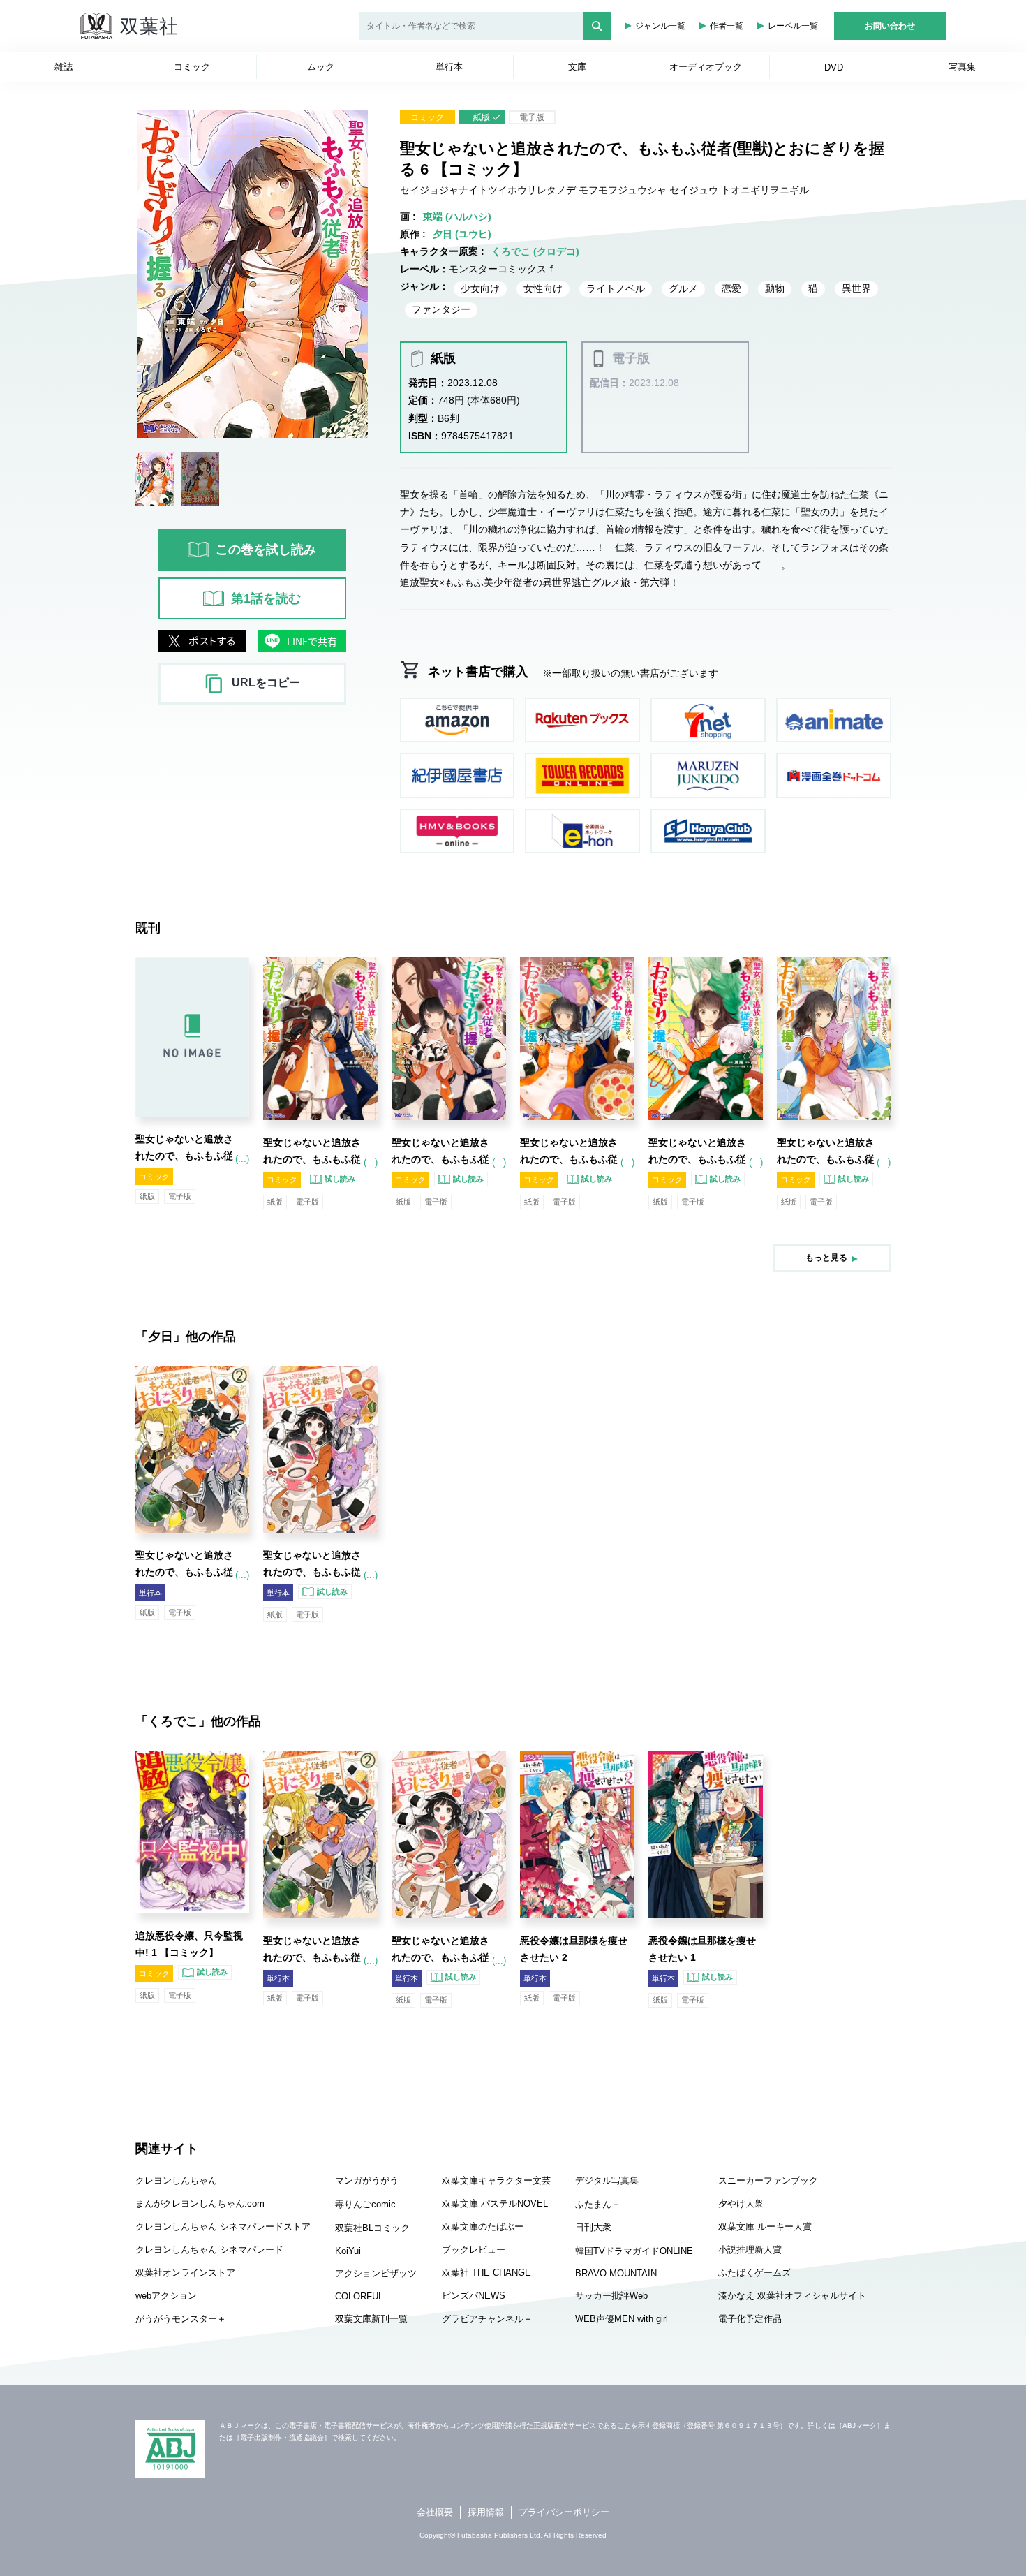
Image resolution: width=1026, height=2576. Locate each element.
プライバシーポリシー (564, 2512)
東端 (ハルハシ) (457, 216)
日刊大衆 (593, 2227)
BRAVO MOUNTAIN (616, 2273)
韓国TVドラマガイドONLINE (634, 2251)
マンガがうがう (367, 2180)
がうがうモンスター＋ (181, 2319)
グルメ (683, 288)
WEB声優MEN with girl (622, 2319)
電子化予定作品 (750, 2319)
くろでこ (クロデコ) (535, 251)
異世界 (856, 288)
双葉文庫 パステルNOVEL (495, 2203)
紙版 (482, 117)
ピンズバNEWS (474, 2296)
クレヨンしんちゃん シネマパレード (209, 2250)
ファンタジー (441, 309)
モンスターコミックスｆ (503, 269)
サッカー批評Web (611, 2296)
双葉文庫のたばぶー (483, 2227)
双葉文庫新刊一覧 (371, 2319)
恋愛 (731, 288)
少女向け (480, 288)
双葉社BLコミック (372, 2228)
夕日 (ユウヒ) (462, 234)
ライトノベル (616, 288)
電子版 (532, 117)
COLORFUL (359, 2296)
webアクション (166, 2296)
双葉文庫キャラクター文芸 (496, 2180)
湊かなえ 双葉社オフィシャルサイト (792, 2296)
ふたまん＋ (598, 2204)
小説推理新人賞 (750, 2250)
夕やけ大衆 (741, 2203)
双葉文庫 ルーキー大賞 (765, 2227)
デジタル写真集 (607, 2180)
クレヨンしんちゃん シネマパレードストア (223, 2227)
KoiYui (348, 2251)
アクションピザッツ (376, 2273)
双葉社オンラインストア (185, 2273)
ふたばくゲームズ (754, 2273)
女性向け (543, 288)
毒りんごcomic (365, 2204)
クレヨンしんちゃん (176, 2180)
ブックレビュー (474, 2250)
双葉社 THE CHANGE (486, 2273)
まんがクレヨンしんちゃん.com (200, 2203)
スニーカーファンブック (768, 2180)
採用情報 (486, 2512)
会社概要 (435, 2512)
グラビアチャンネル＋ (487, 2319)
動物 (775, 288)
